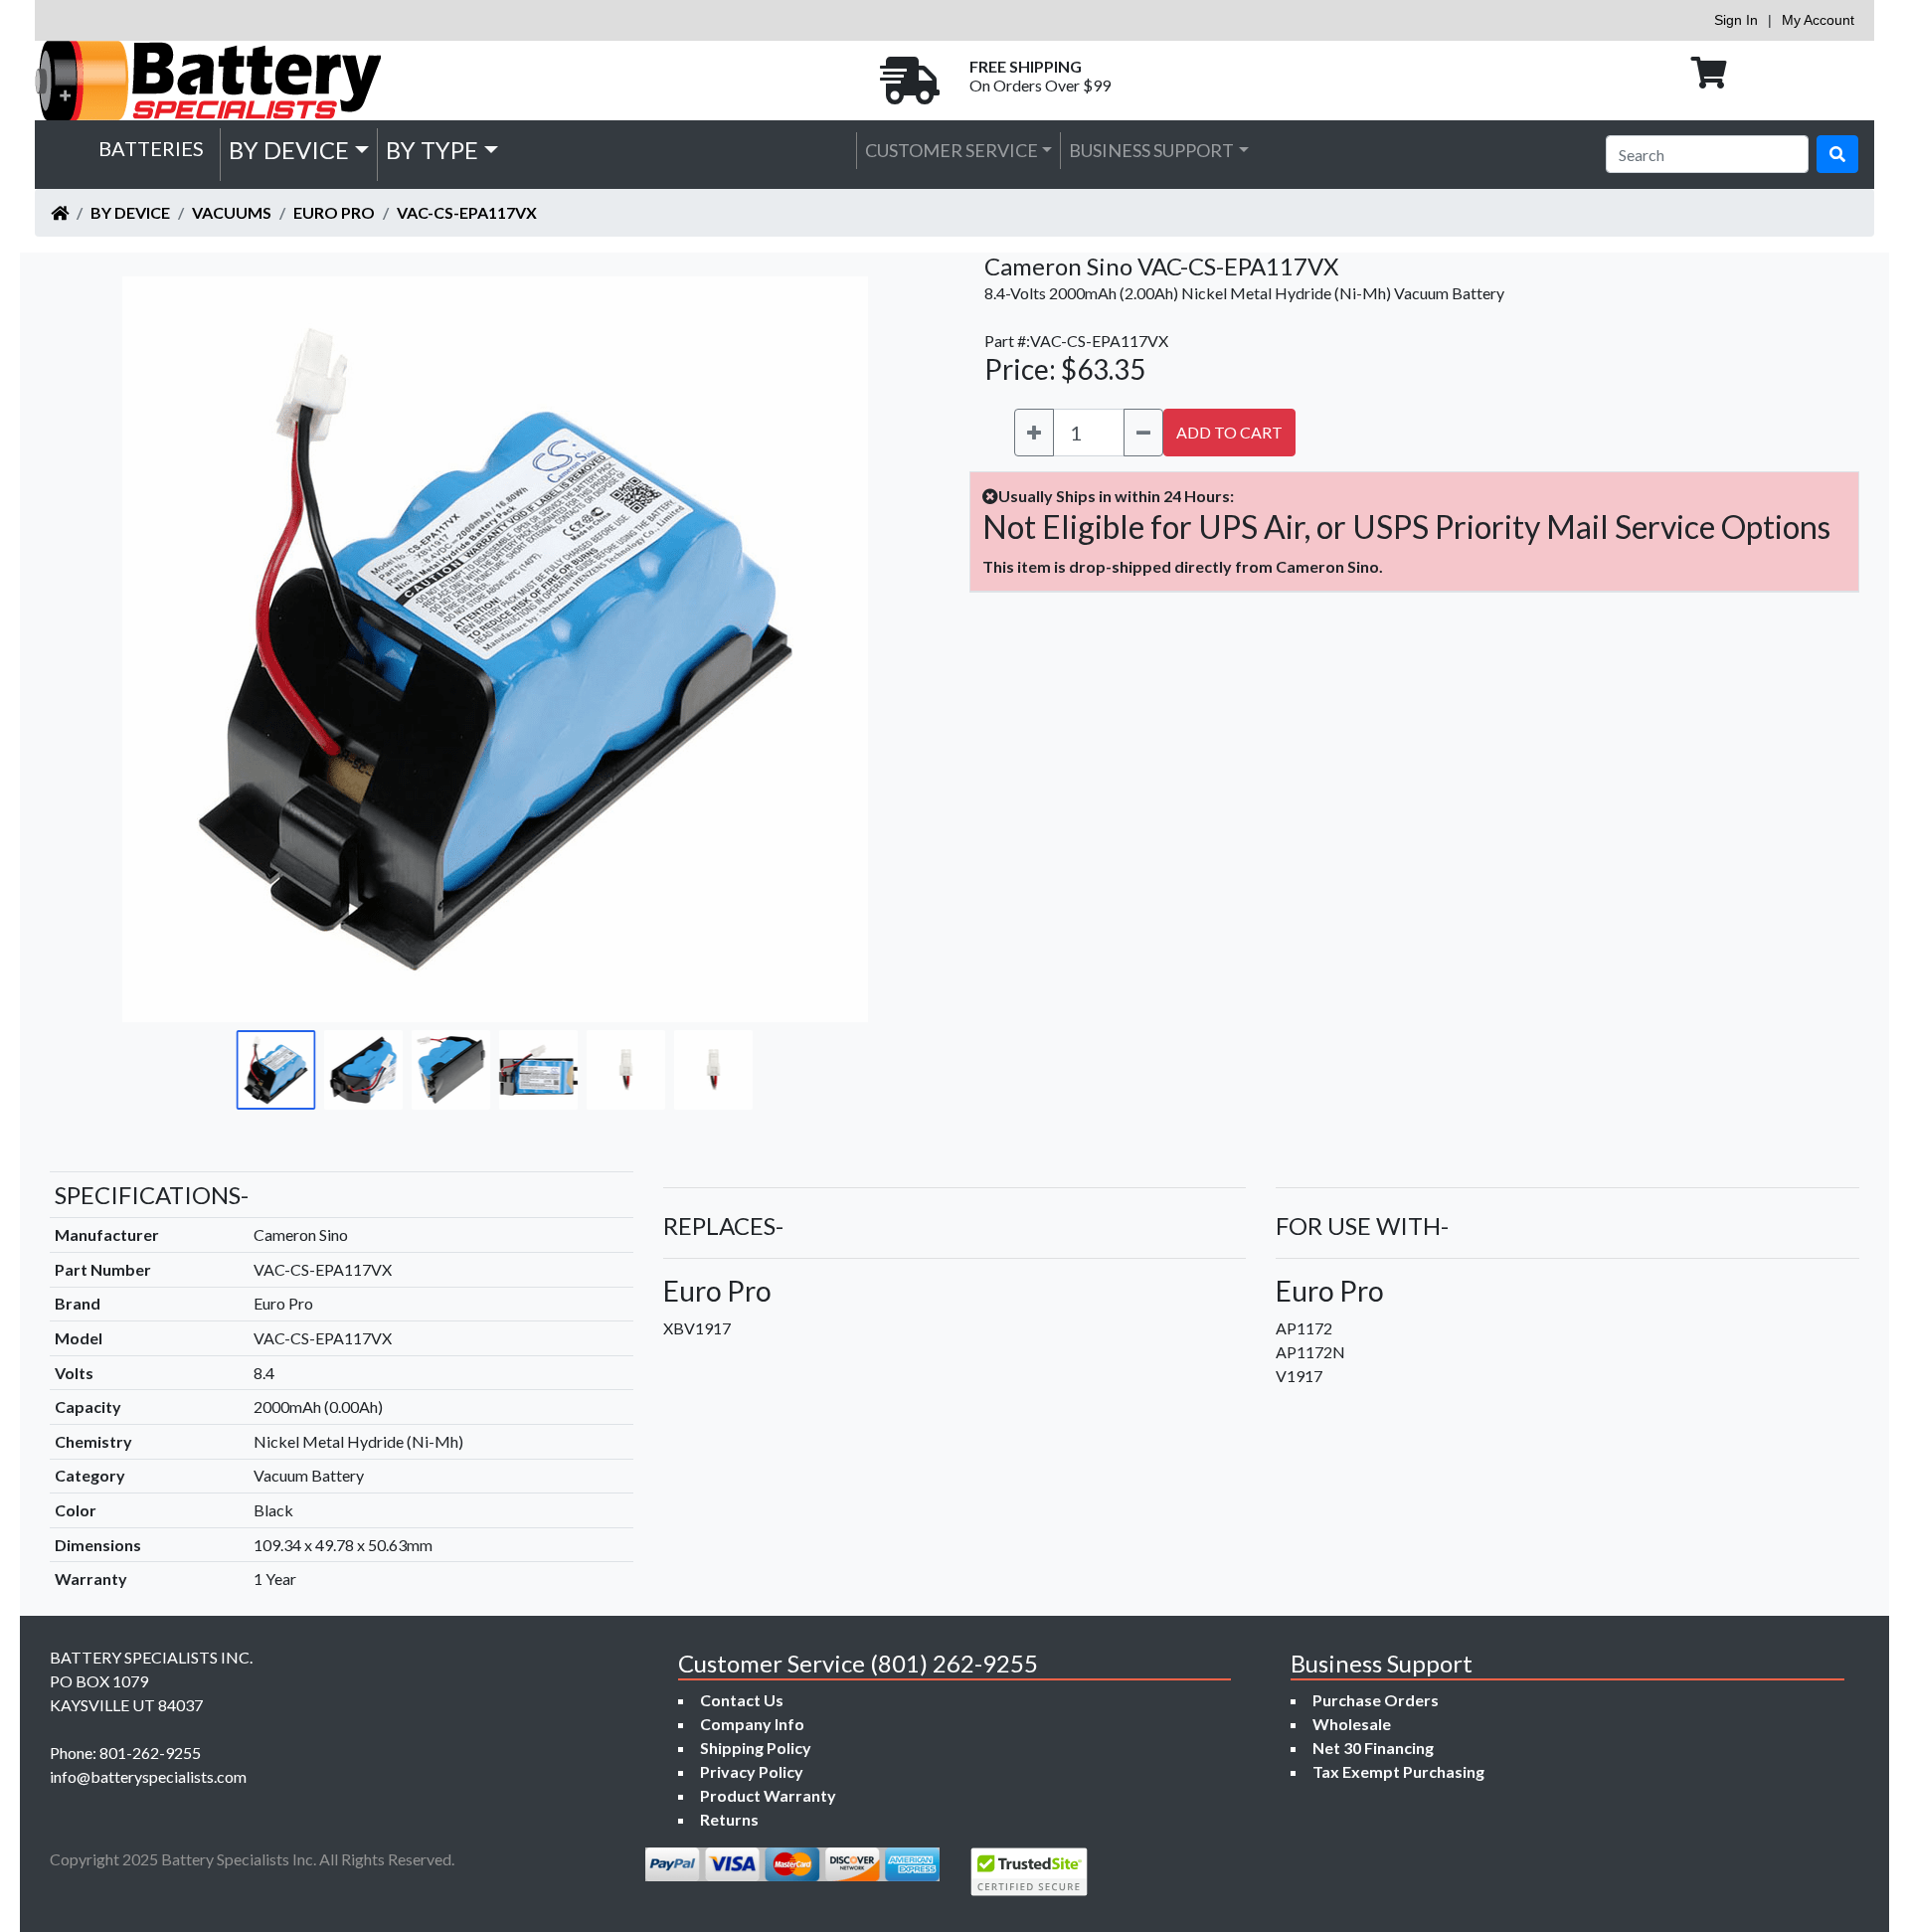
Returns (729, 1819)
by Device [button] (289, 150)
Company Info (752, 1724)
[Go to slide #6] (714, 1070)
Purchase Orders (1376, 1700)
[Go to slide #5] (626, 1070)
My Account (1818, 20)
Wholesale (1352, 1724)
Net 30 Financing (1373, 1748)
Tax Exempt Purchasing (1398, 1771)
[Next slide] (886, 649)
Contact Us (742, 1700)
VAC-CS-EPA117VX (467, 212)
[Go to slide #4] (539, 1070)
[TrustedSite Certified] (1029, 1872)
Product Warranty (768, 1795)
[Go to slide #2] (364, 1070)
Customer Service (952, 150)
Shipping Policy (756, 1748)
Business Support (1151, 150)
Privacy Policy (752, 1771)
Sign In (1736, 20)
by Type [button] (432, 150)
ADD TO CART (1229, 432)
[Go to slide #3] (451, 1070)
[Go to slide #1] (276, 1070)
